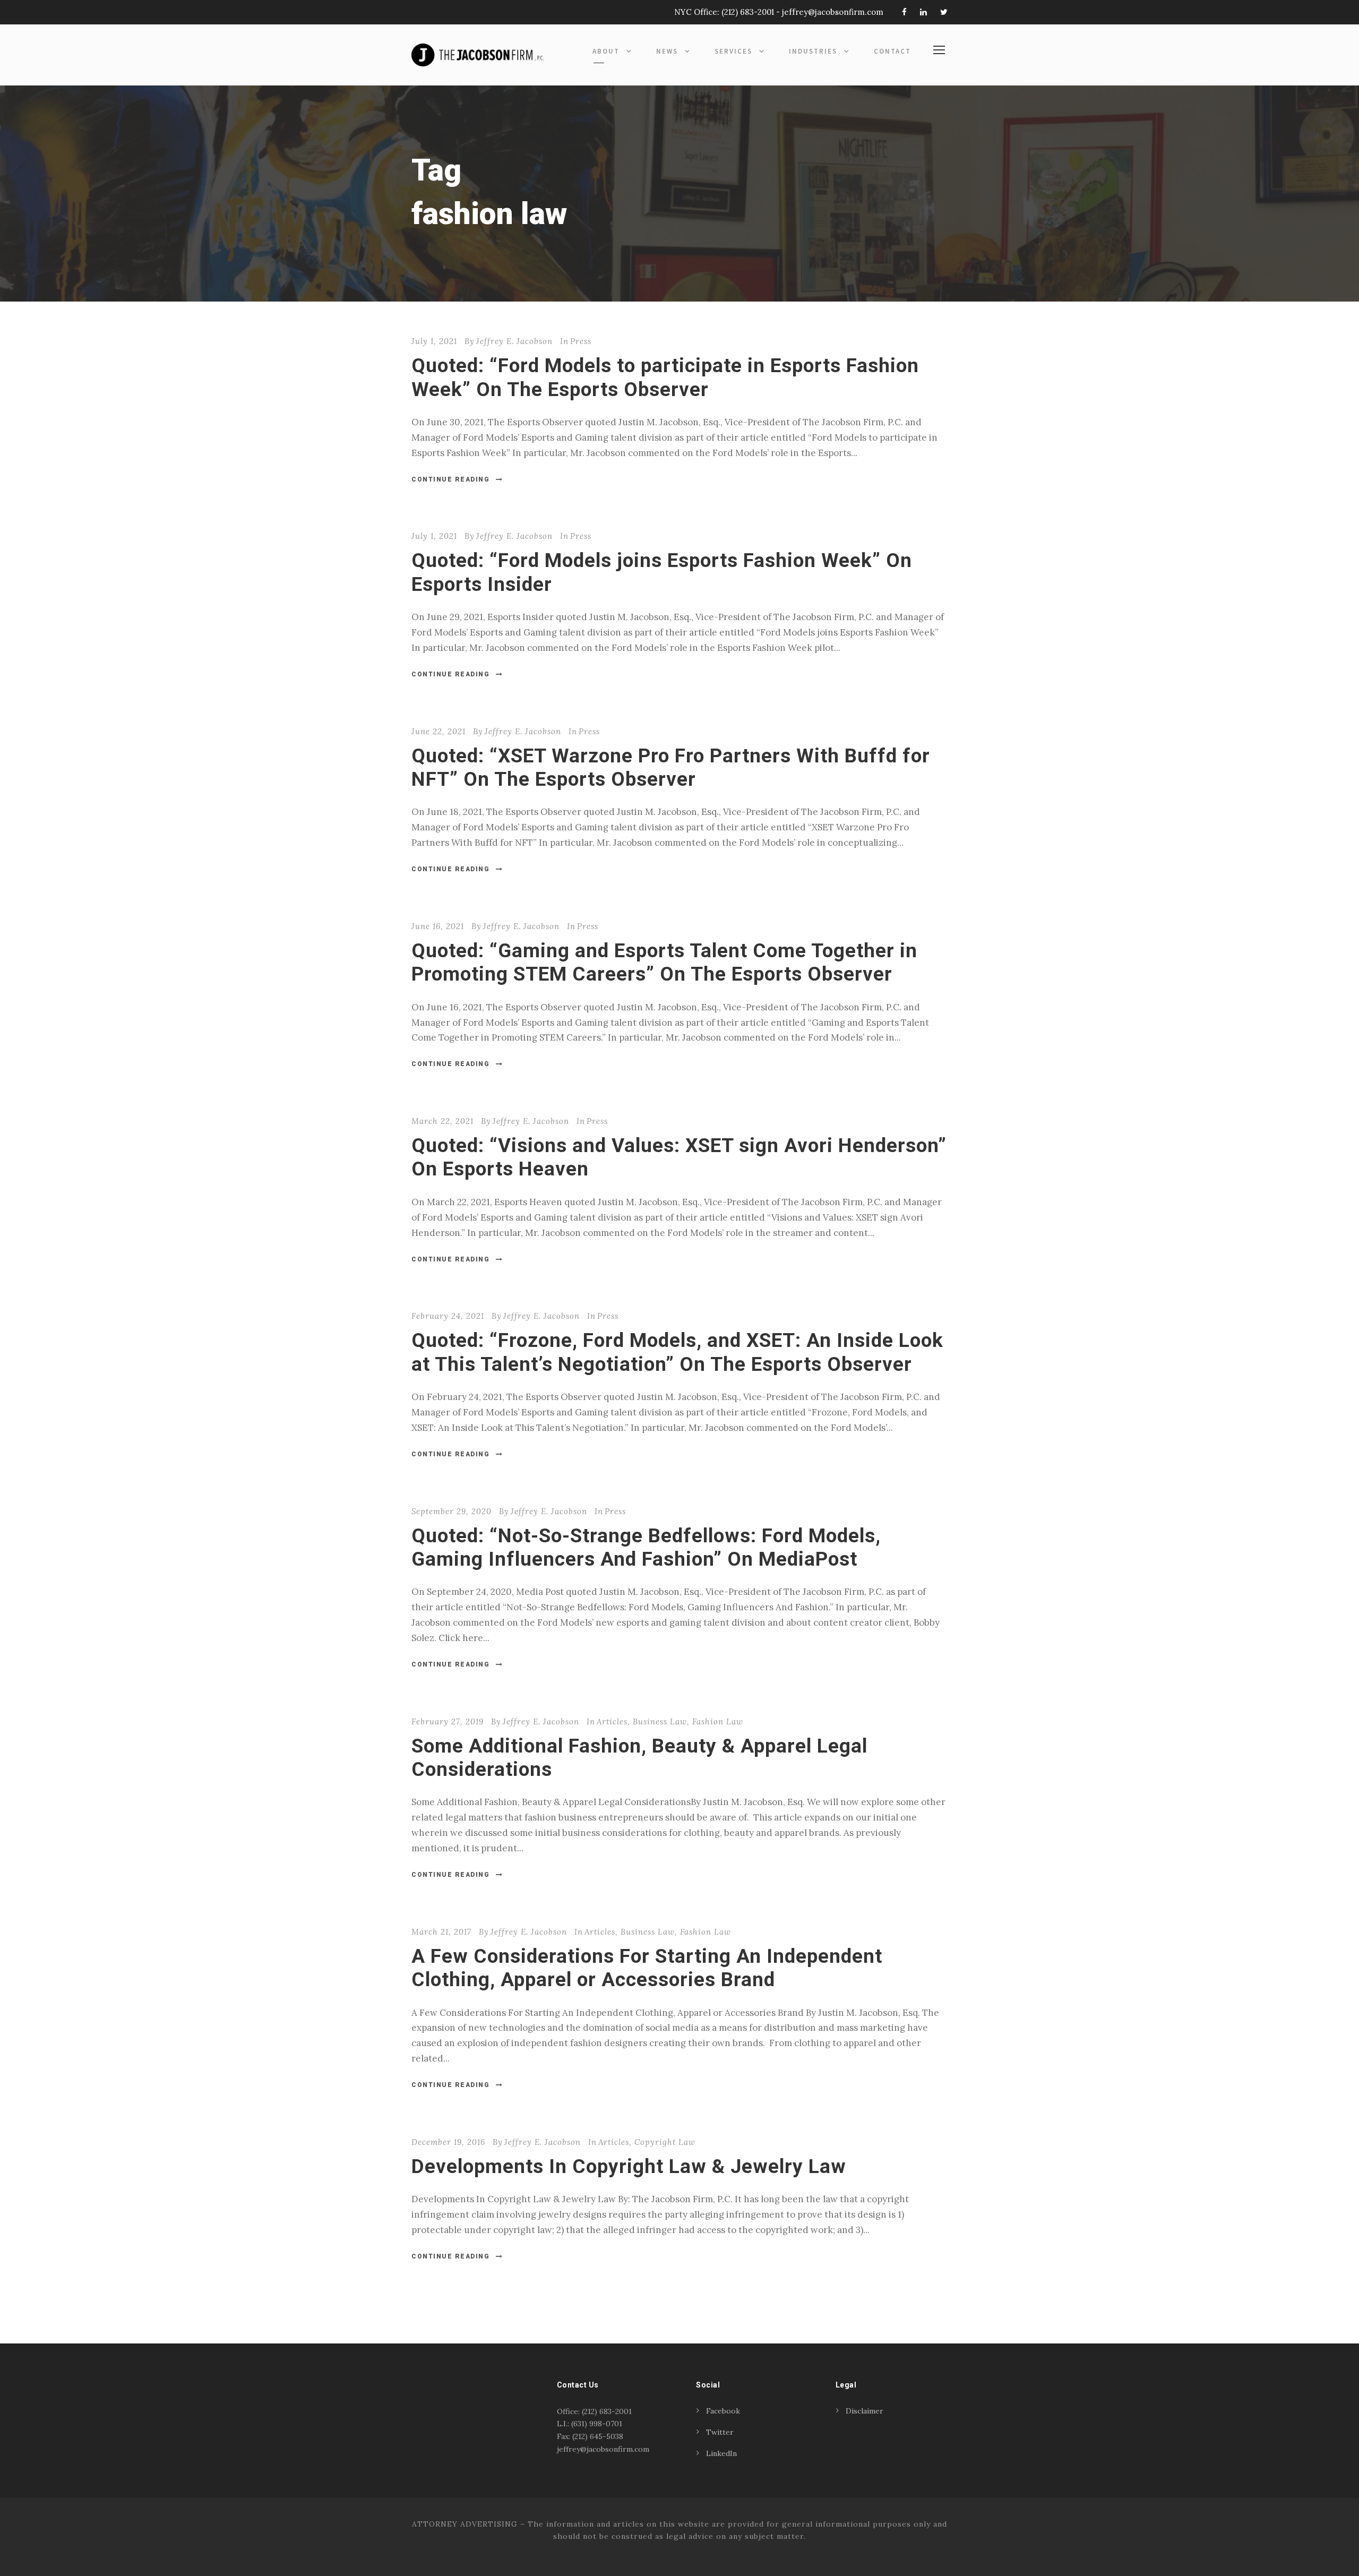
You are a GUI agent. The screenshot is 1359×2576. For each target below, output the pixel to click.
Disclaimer (865, 2411)
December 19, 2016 (448, 2142)
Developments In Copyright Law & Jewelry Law (629, 2166)
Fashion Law (718, 1721)
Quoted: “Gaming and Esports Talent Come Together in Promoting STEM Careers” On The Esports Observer (664, 962)
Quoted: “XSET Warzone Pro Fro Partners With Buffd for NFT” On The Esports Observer (671, 767)
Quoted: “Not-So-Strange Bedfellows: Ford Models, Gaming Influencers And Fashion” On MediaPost (646, 1547)
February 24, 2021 (448, 1316)
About (606, 51)
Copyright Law (665, 2142)
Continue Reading (450, 479)
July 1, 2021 (434, 341)
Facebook (723, 2411)
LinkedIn (721, 2453)
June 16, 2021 (438, 926)
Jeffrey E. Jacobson (514, 341)
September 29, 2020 (451, 1511)
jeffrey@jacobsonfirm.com (833, 12)
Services (733, 51)
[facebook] (904, 12)
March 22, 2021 (442, 1121)
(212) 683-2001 (748, 12)
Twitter (720, 2432)
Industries (813, 51)
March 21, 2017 (441, 1932)
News (667, 51)
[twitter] (944, 12)
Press (581, 341)
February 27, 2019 (448, 1721)
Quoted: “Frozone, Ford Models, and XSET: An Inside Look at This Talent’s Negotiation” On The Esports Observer (677, 1352)
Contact (892, 51)
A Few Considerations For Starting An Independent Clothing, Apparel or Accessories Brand (647, 1968)
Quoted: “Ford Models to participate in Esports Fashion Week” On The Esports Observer (665, 377)
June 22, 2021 (438, 731)
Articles (612, 1721)
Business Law (660, 1721)
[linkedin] (923, 12)
